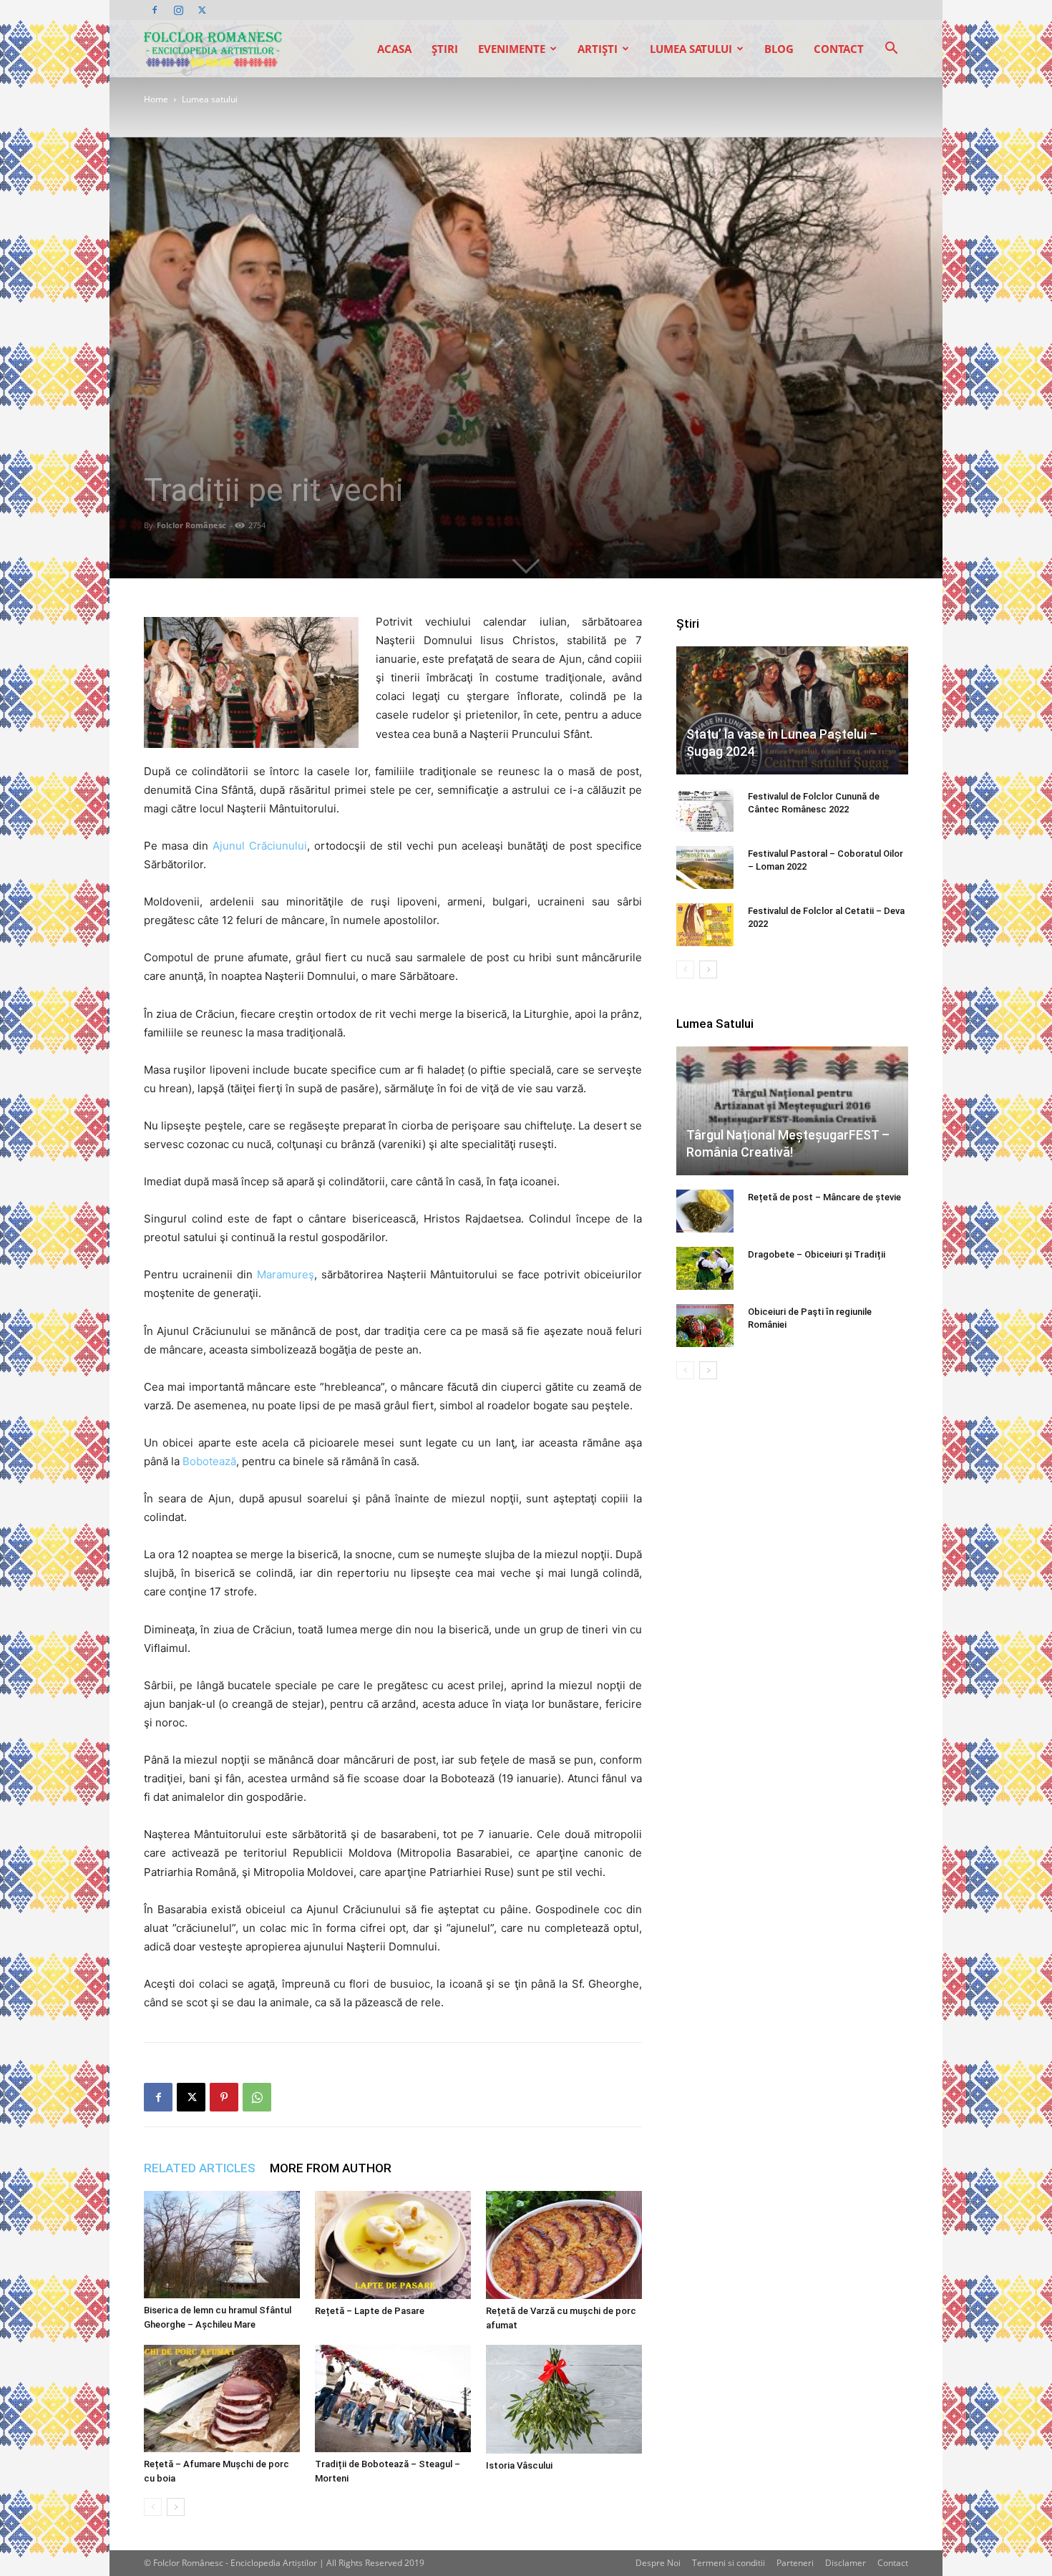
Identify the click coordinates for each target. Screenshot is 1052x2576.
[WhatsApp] (257, 2097)
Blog (779, 49)
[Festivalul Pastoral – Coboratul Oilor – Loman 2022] (705, 867)
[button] (891, 50)
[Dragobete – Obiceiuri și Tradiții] (705, 1268)
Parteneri (795, 2563)
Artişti (598, 49)
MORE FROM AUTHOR (331, 2168)
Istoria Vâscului (519, 2465)
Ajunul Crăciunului (260, 846)
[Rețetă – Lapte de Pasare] (393, 2245)
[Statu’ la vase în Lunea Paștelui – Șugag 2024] (792, 710)
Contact (839, 49)
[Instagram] (178, 10)
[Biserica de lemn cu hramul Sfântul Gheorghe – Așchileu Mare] (222, 2245)
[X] (202, 10)
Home (156, 99)
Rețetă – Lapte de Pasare (370, 2311)
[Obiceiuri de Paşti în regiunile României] (705, 1326)
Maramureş (286, 1274)
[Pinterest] (224, 2097)
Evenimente (512, 49)
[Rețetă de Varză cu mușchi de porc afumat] (564, 2245)
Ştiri (445, 49)
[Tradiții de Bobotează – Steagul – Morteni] (393, 2398)
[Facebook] (155, 10)
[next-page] (176, 2507)
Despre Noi (658, 2563)
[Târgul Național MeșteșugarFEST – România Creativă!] (792, 1111)
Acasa (394, 49)
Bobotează (209, 1461)
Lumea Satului (691, 49)
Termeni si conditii (729, 2563)
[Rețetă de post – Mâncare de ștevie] (705, 1211)
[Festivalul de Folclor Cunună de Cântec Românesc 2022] (705, 810)
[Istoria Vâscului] (564, 2399)
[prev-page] (153, 2507)
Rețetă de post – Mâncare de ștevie (824, 1197)
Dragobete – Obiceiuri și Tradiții (817, 1254)
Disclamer (846, 2563)
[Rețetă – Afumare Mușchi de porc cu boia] (222, 2398)
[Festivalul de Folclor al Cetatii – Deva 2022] (705, 925)
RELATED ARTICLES (200, 2168)
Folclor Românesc (191, 525)
